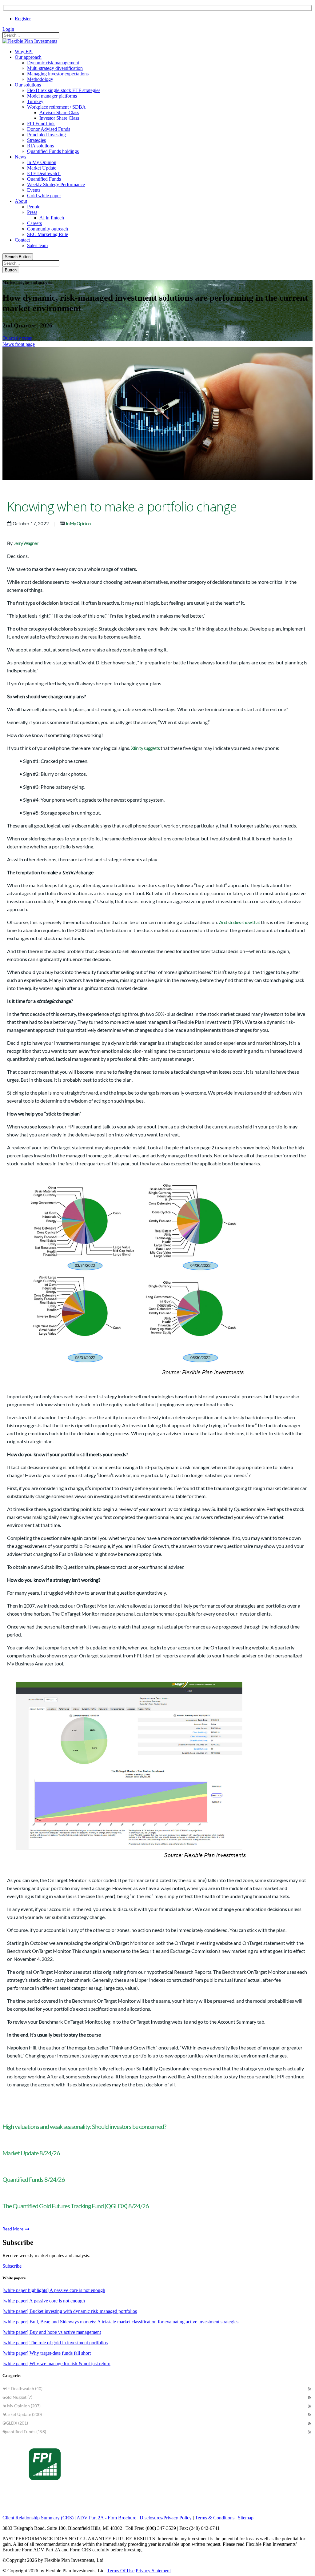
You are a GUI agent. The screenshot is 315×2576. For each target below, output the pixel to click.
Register (23, 19)
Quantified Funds (44, 179)
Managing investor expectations (58, 74)
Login (8, 29)
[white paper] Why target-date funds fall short (47, 2353)
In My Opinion (42, 162)
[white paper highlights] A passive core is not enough (54, 2290)
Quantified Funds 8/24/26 (34, 2179)
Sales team (37, 245)
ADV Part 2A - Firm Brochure (106, 2518)
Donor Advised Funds (49, 129)
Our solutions (28, 85)
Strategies (36, 140)
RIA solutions (40, 146)
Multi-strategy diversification (55, 68)
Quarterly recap (18, 338)
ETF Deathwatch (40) (22, 2388)
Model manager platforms (52, 96)
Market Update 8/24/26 (31, 2153)
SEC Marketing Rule (48, 234)
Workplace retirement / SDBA (56, 107)
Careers (34, 223)
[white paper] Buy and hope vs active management (52, 2332)
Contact (22, 240)
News (20, 157)
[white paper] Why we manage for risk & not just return (56, 2364)
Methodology (40, 79)
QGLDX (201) (15, 2423)
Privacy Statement (153, 2571)
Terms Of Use (121, 2571)
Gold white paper (44, 196)
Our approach (28, 57)
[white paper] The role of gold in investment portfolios (55, 2343)
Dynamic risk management (53, 63)
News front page (19, 344)
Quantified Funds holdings (53, 151)
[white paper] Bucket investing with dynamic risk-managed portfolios (70, 2311)
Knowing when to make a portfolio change (122, 507)
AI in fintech (52, 218)
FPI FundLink (41, 124)
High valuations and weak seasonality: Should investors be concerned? (84, 2126)
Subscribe (12, 2266)
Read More (13, 2229)
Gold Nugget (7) (17, 2397)
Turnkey (35, 101)
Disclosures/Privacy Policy (166, 2518)
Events (34, 190)
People (34, 207)
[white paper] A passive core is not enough (44, 2301)
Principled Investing (46, 135)
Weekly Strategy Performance (56, 184)
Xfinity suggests (145, 748)
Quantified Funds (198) (24, 2432)
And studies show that (239, 922)
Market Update (42, 168)
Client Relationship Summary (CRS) (38, 2518)
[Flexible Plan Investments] (30, 41)
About (21, 201)
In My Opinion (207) (22, 2406)
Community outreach (48, 229)
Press (32, 212)
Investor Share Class (59, 118)
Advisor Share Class (59, 112)
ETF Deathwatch (44, 173)
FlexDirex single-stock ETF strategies (64, 90)
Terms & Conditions (215, 2518)
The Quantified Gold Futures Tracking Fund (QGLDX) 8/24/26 (76, 2206)
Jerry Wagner (26, 543)
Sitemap (246, 2518)
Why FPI (24, 52)
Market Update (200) (22, 2414)
